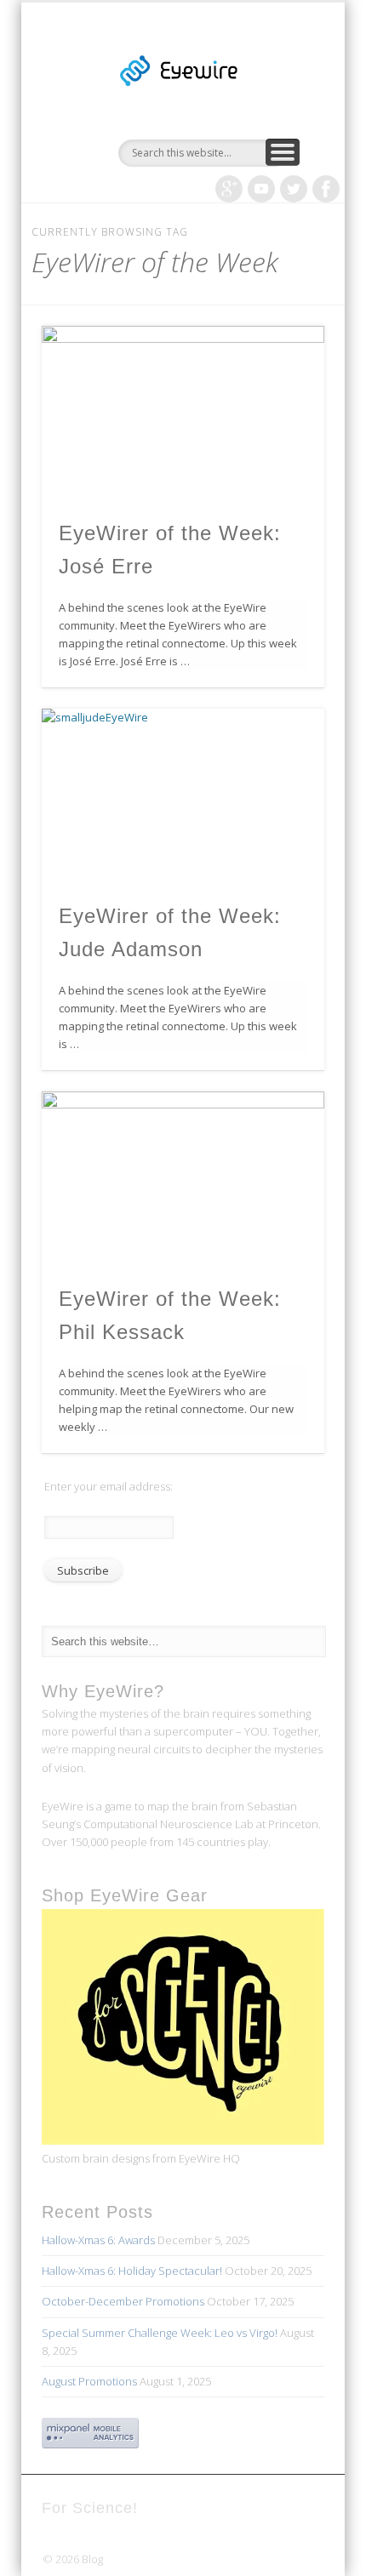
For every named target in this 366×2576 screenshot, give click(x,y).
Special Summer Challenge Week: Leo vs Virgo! (160, 2333)
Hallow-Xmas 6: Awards (98, 2240)
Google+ (229, 189)
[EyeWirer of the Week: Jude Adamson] (183, 796)
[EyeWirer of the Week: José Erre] (183, 413)
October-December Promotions (123, 2301)
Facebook (326, 189)
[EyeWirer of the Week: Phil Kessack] (183, 1179)
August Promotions (89, 2381)
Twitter (294, 189)
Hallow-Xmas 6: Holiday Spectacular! (132, 2271)
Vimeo (261, 189)
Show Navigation (283, 152)
